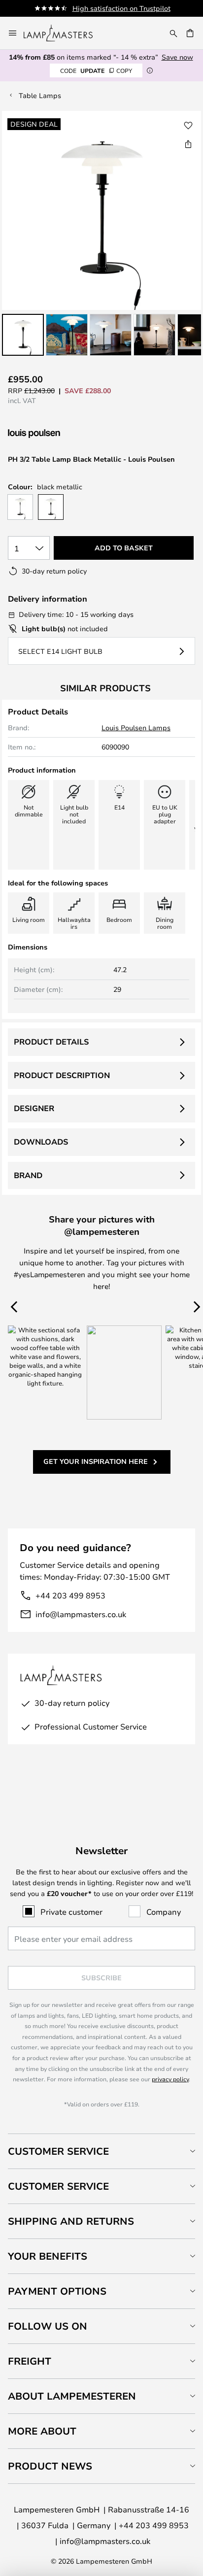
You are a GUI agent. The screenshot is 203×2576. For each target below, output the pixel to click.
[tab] (101, 2151)
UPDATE (96, 70)
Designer (34, 1108)
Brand (28, 1175)
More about (42, 2431)
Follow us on (48, 2326)
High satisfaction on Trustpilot (121, 8)
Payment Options (57, 2291)
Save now (177, 57)
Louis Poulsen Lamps (136, 728)
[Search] (173, 33)
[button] (23, 335)
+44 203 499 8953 (70, 1595)
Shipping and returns (71, 2221)
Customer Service (58, 2151)
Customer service (58, 2186)
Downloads (41, 1142)
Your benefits (48, 2256)
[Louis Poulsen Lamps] (60, 434)
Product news (50, 2466)
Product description (62, 1075)
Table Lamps (40, 95)
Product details (51, 1042)
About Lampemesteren (72, 2396)
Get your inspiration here (96, 1461)
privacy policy (170, 2079)
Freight (30, 2361)
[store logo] (64, 33)
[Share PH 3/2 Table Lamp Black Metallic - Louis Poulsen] (188, 144)
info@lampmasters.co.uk (81, 1614)
